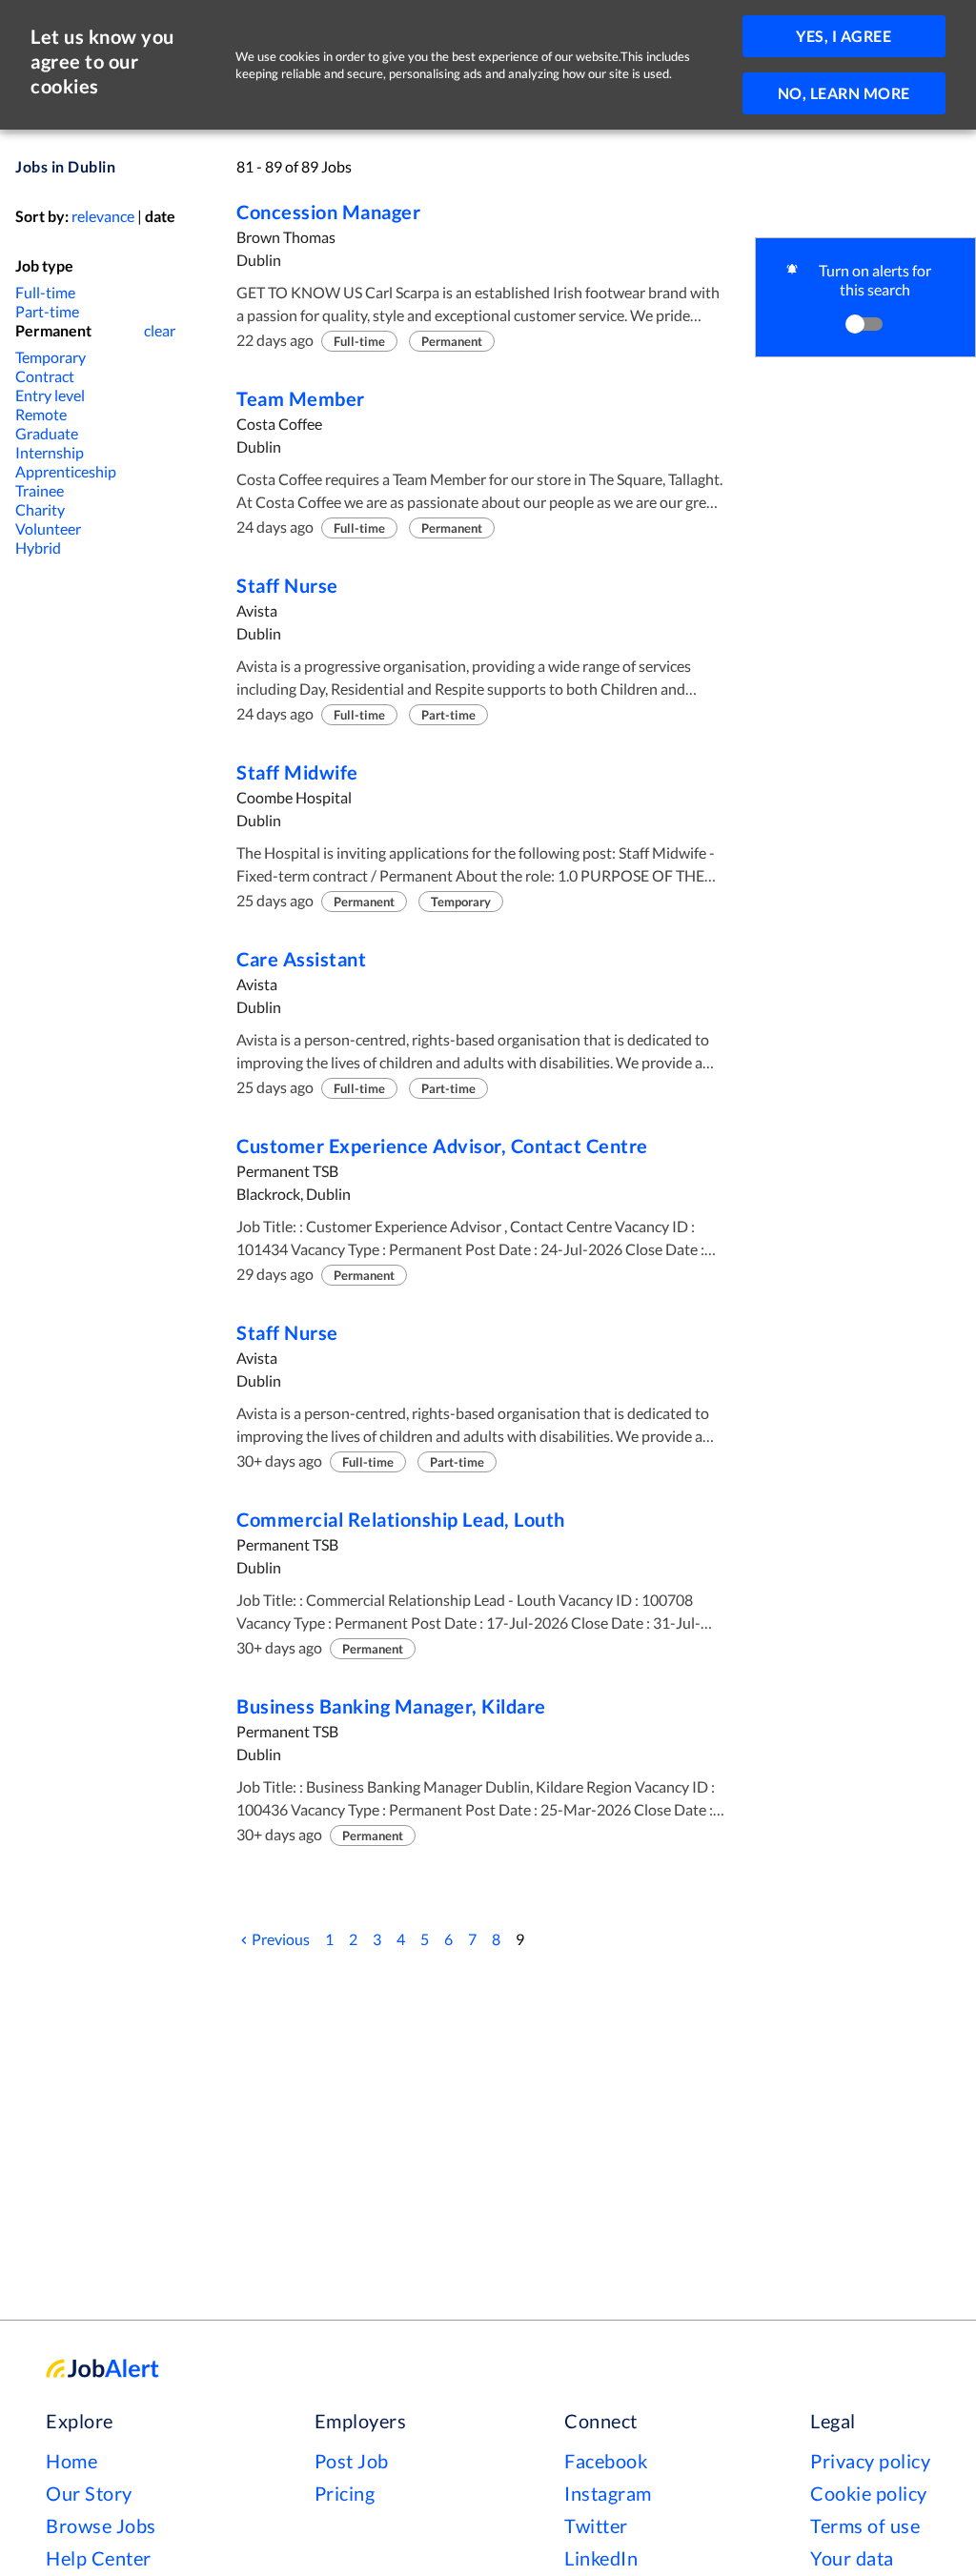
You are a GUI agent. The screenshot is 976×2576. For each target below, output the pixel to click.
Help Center (99, 2558)
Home (71, 2461)
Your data (852, 2558)
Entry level (50, 395)
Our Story (89, 2493)
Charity (40, 509)
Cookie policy (869, 2493)
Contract (45, 376)
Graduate (47, 433)
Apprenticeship (66, 471)
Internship (50, 452)
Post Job (352, 2461)
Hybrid (38, 548)
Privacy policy (870, 2461)
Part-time (47, 311)
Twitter (596, 2525)
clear (160, 330)
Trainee (40, 490)
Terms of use (865, 2525)
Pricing (345, 2493)
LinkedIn (601, 2558)
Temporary (51, 357)
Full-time (45, 292)
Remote (41, 414)
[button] (865, 297)
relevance (103, 216)
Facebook (606, 2461)
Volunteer (48, 528)
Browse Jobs (101, 2525)
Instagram (608, 2493)
